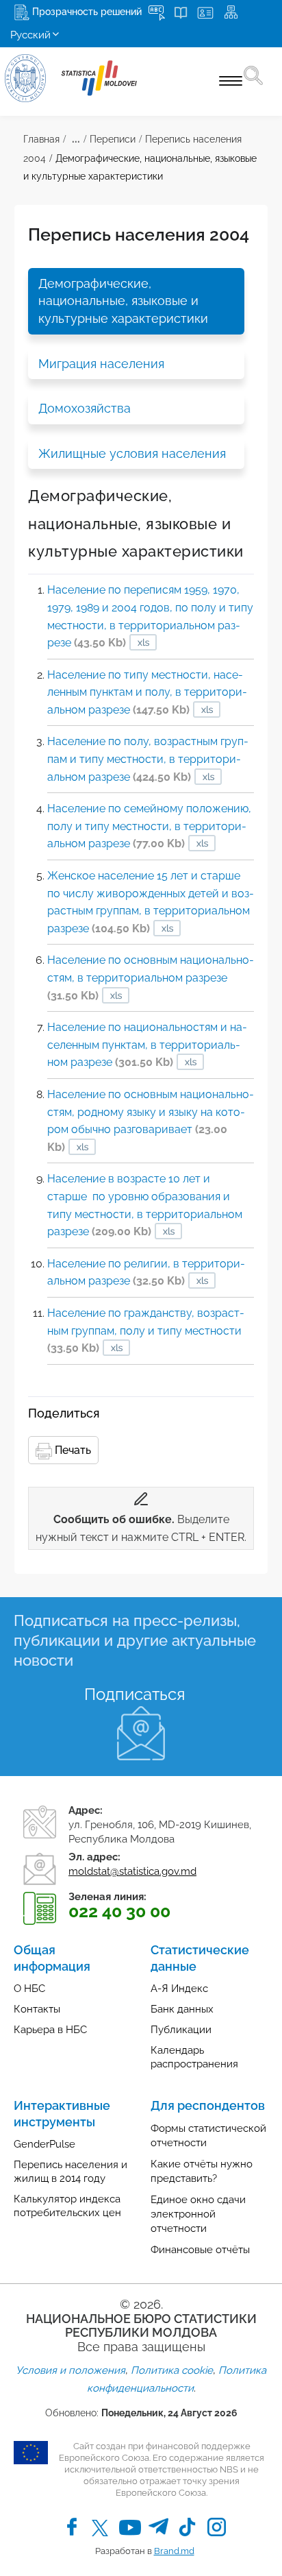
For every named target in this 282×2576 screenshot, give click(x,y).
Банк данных (182, 2009)
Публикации (181, 2030)
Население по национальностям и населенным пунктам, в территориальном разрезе (147, 1045)
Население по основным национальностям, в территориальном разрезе (151, 977)
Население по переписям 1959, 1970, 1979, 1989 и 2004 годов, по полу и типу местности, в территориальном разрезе (150, 616)
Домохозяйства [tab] (85, 408)
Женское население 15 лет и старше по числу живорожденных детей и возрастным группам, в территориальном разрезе (151, 902)
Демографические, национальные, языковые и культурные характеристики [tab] (123, 301)
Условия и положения (70, 2370)
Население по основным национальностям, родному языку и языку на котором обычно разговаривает (151, 1121)
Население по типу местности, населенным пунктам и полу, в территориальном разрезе (147, 692)
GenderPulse (44, 2144)
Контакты (37, 2009)
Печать (72, 1450)
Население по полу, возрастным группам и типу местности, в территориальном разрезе (148, 759)
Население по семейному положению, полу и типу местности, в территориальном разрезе (149, 826)
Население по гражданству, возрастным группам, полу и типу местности (146, 1330)
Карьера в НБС (50, 2030)
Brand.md (174, 2551)
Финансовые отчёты (200, 2250)
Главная (41, 139)
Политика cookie (172, 2370)
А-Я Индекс (179, 1989)
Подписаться (134, 1694)
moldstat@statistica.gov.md (132, 1871)
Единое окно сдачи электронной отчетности (198, 2214)
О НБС (29, 1989)
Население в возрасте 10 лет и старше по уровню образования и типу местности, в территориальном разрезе (145, 1205)
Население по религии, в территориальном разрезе (146, 1273)
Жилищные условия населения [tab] (132, 453)
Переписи (113, 139)
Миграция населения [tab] (101, 364)
